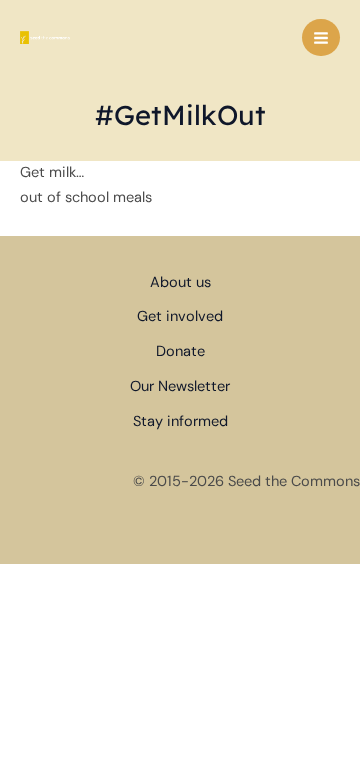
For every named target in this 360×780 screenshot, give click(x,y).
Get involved (180, 316)
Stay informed (180, 421)
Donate (180, 351)
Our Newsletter (180, 386)
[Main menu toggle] (321, 38)
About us (180, 282)
